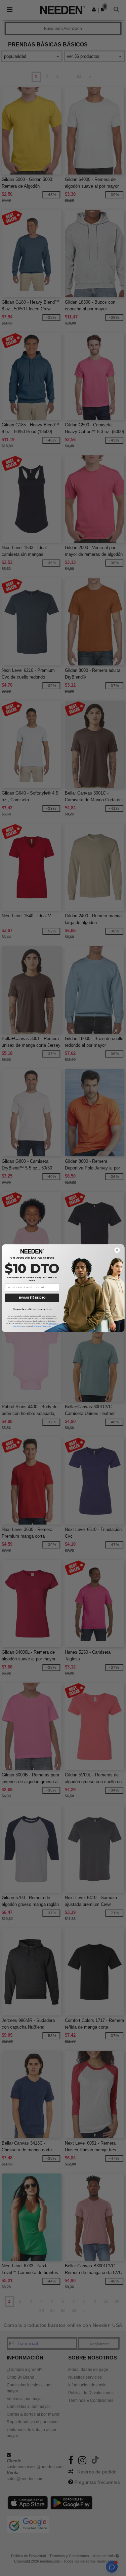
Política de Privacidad (41, 1326)
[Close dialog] (117, 1250)
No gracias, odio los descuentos (32, 1309)
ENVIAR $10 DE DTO (32, 1298)
